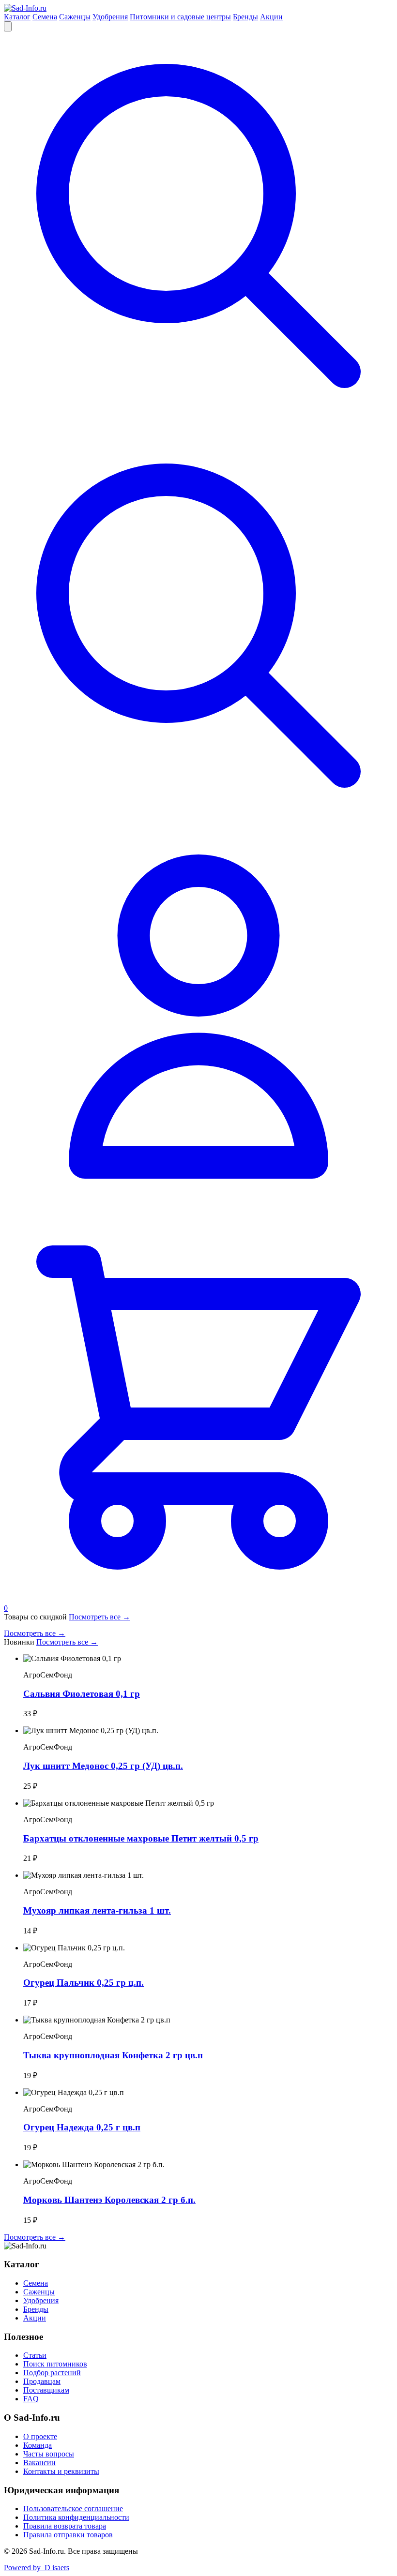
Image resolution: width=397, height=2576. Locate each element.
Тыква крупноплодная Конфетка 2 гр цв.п (113, 2055)
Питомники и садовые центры (180, 17)
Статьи (35, 2355)
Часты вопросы (49, 2454)
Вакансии (39, 2463)
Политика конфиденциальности (76, 2517)
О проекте (40, 2436)
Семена (45, 17)
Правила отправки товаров (68, 2535)
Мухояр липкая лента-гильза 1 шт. (97, 1910)
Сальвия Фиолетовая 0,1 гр (82, 1694)
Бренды (245, 17)
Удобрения (110, 17)
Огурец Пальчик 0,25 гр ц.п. (84, 1983)
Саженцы (75, 17)
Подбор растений (52, 2373)
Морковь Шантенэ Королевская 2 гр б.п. (109, 2200)
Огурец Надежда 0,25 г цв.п (82, 2127)
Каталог (17, 17)
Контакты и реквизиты (61, 2471)
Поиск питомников (55, 2364)
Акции (271, 17)
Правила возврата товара (65, 2526)
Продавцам (42, 2381)
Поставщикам (46, 2390)
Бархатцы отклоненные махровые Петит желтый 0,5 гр (141, 1838)
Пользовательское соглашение (73, 2509)
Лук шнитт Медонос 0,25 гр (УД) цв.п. (103, 1766)
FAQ (31, 2399)
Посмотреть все (99, 1617)
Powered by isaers (37, 2568)
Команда (38, 2445)
